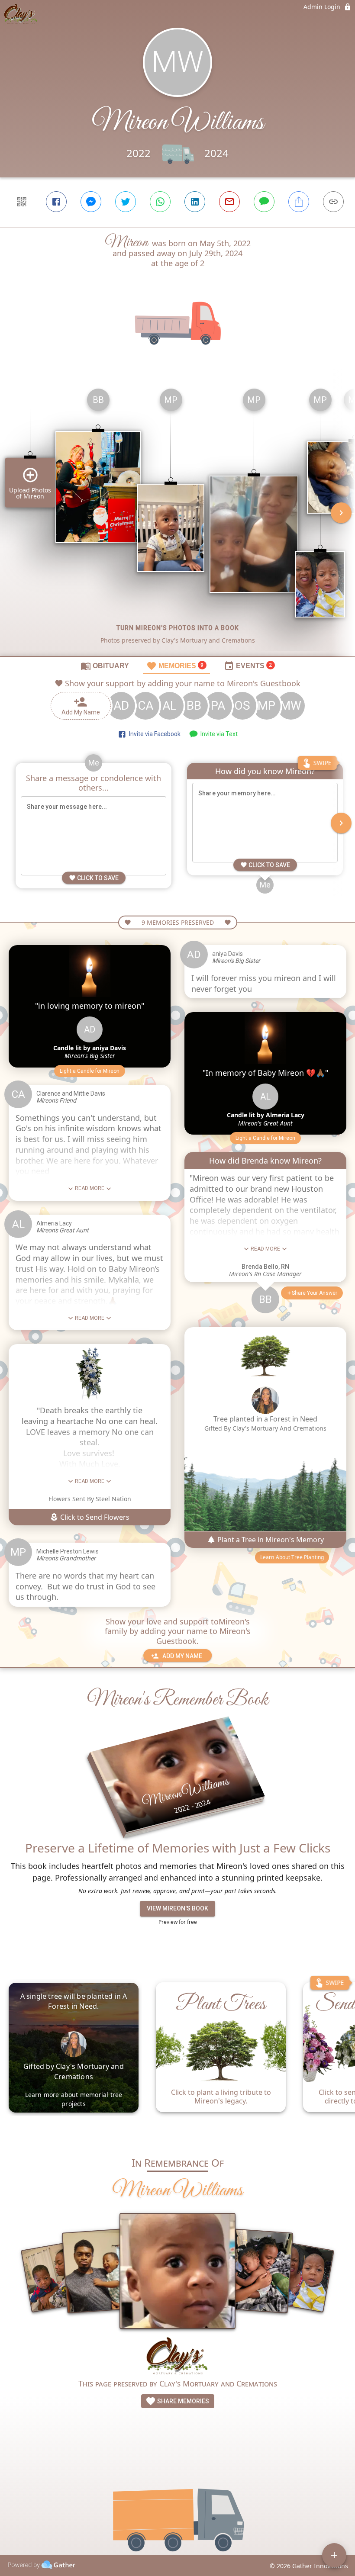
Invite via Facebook (153, 734)
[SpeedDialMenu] (334, 2555)
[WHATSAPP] (160, 202)
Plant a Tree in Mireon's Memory (270, 1540)
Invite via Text (218, 734)
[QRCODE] (22, 202)
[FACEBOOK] (56, 202)
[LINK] (333, 202)
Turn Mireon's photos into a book (178, 628)
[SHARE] (299, 202)
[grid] (177, 519)
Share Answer (315, 1293)
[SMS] (264, 202)
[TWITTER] (126, 202)
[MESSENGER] (91, 202)
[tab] (105, 666)
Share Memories (182, 2401)
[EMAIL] (229, 202)
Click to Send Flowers (94, 1517)
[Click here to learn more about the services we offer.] (178, 2357)
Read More (90, 1188)
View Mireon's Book (177, 1908)
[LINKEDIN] (195, 202)
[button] (90, 1071)
